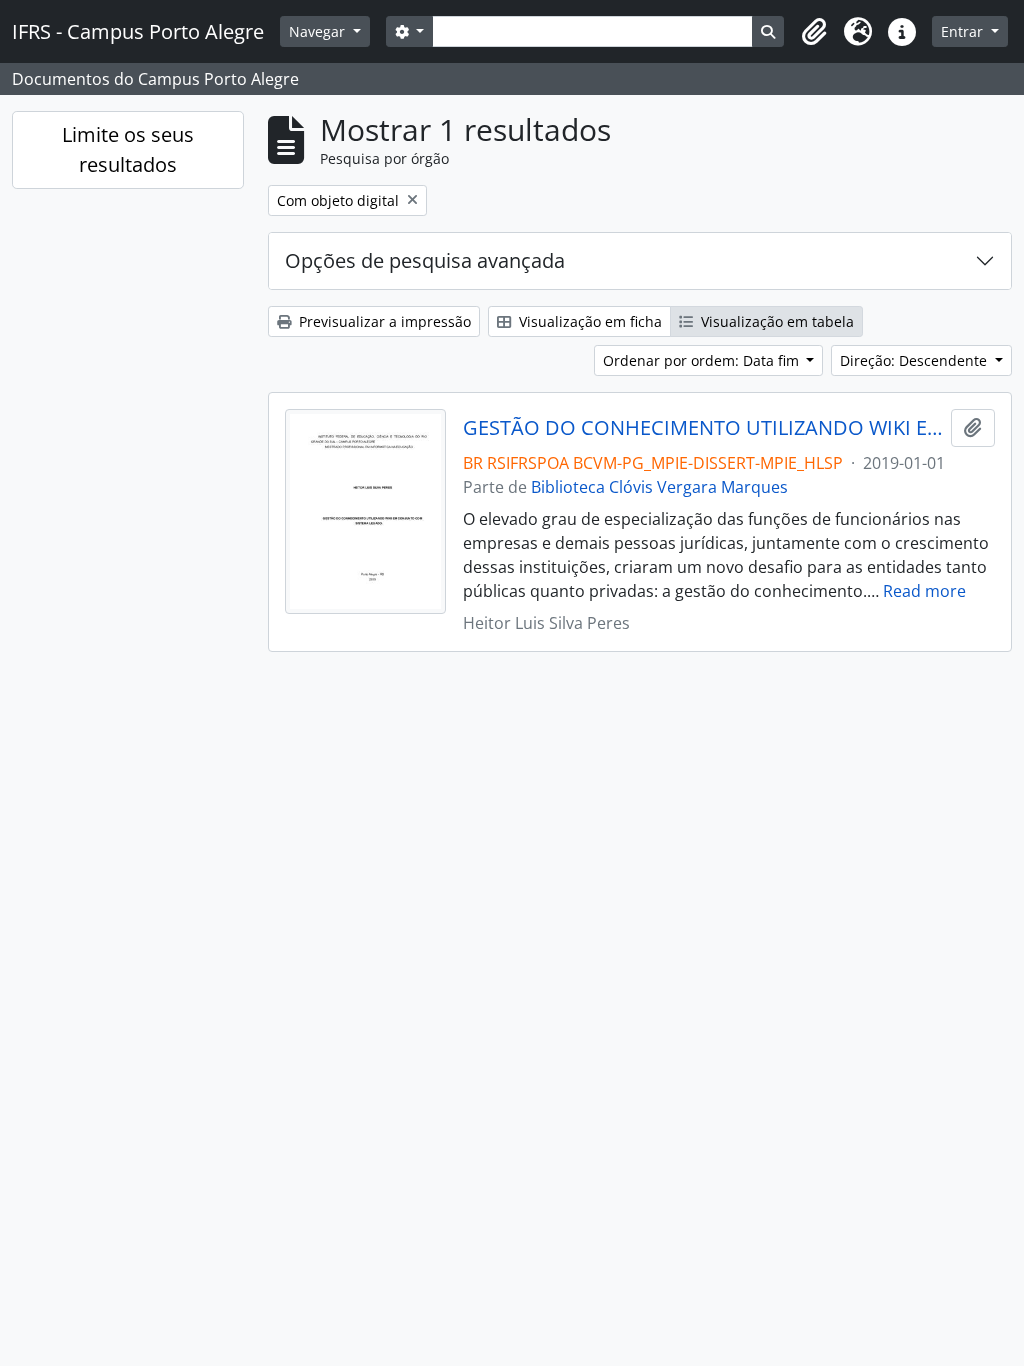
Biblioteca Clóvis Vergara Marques (659, 487)
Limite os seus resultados (128, 149)
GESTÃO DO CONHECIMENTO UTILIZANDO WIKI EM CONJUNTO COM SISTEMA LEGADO (703, 428)
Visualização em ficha (588, 321)
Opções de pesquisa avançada (425, 260)
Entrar (964, 31)
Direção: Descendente (915, 360)
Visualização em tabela (775, 321)
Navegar (319, 31)
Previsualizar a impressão (383, 321)
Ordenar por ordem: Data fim (703, 360)
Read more (924, 591)
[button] (814, 32)
